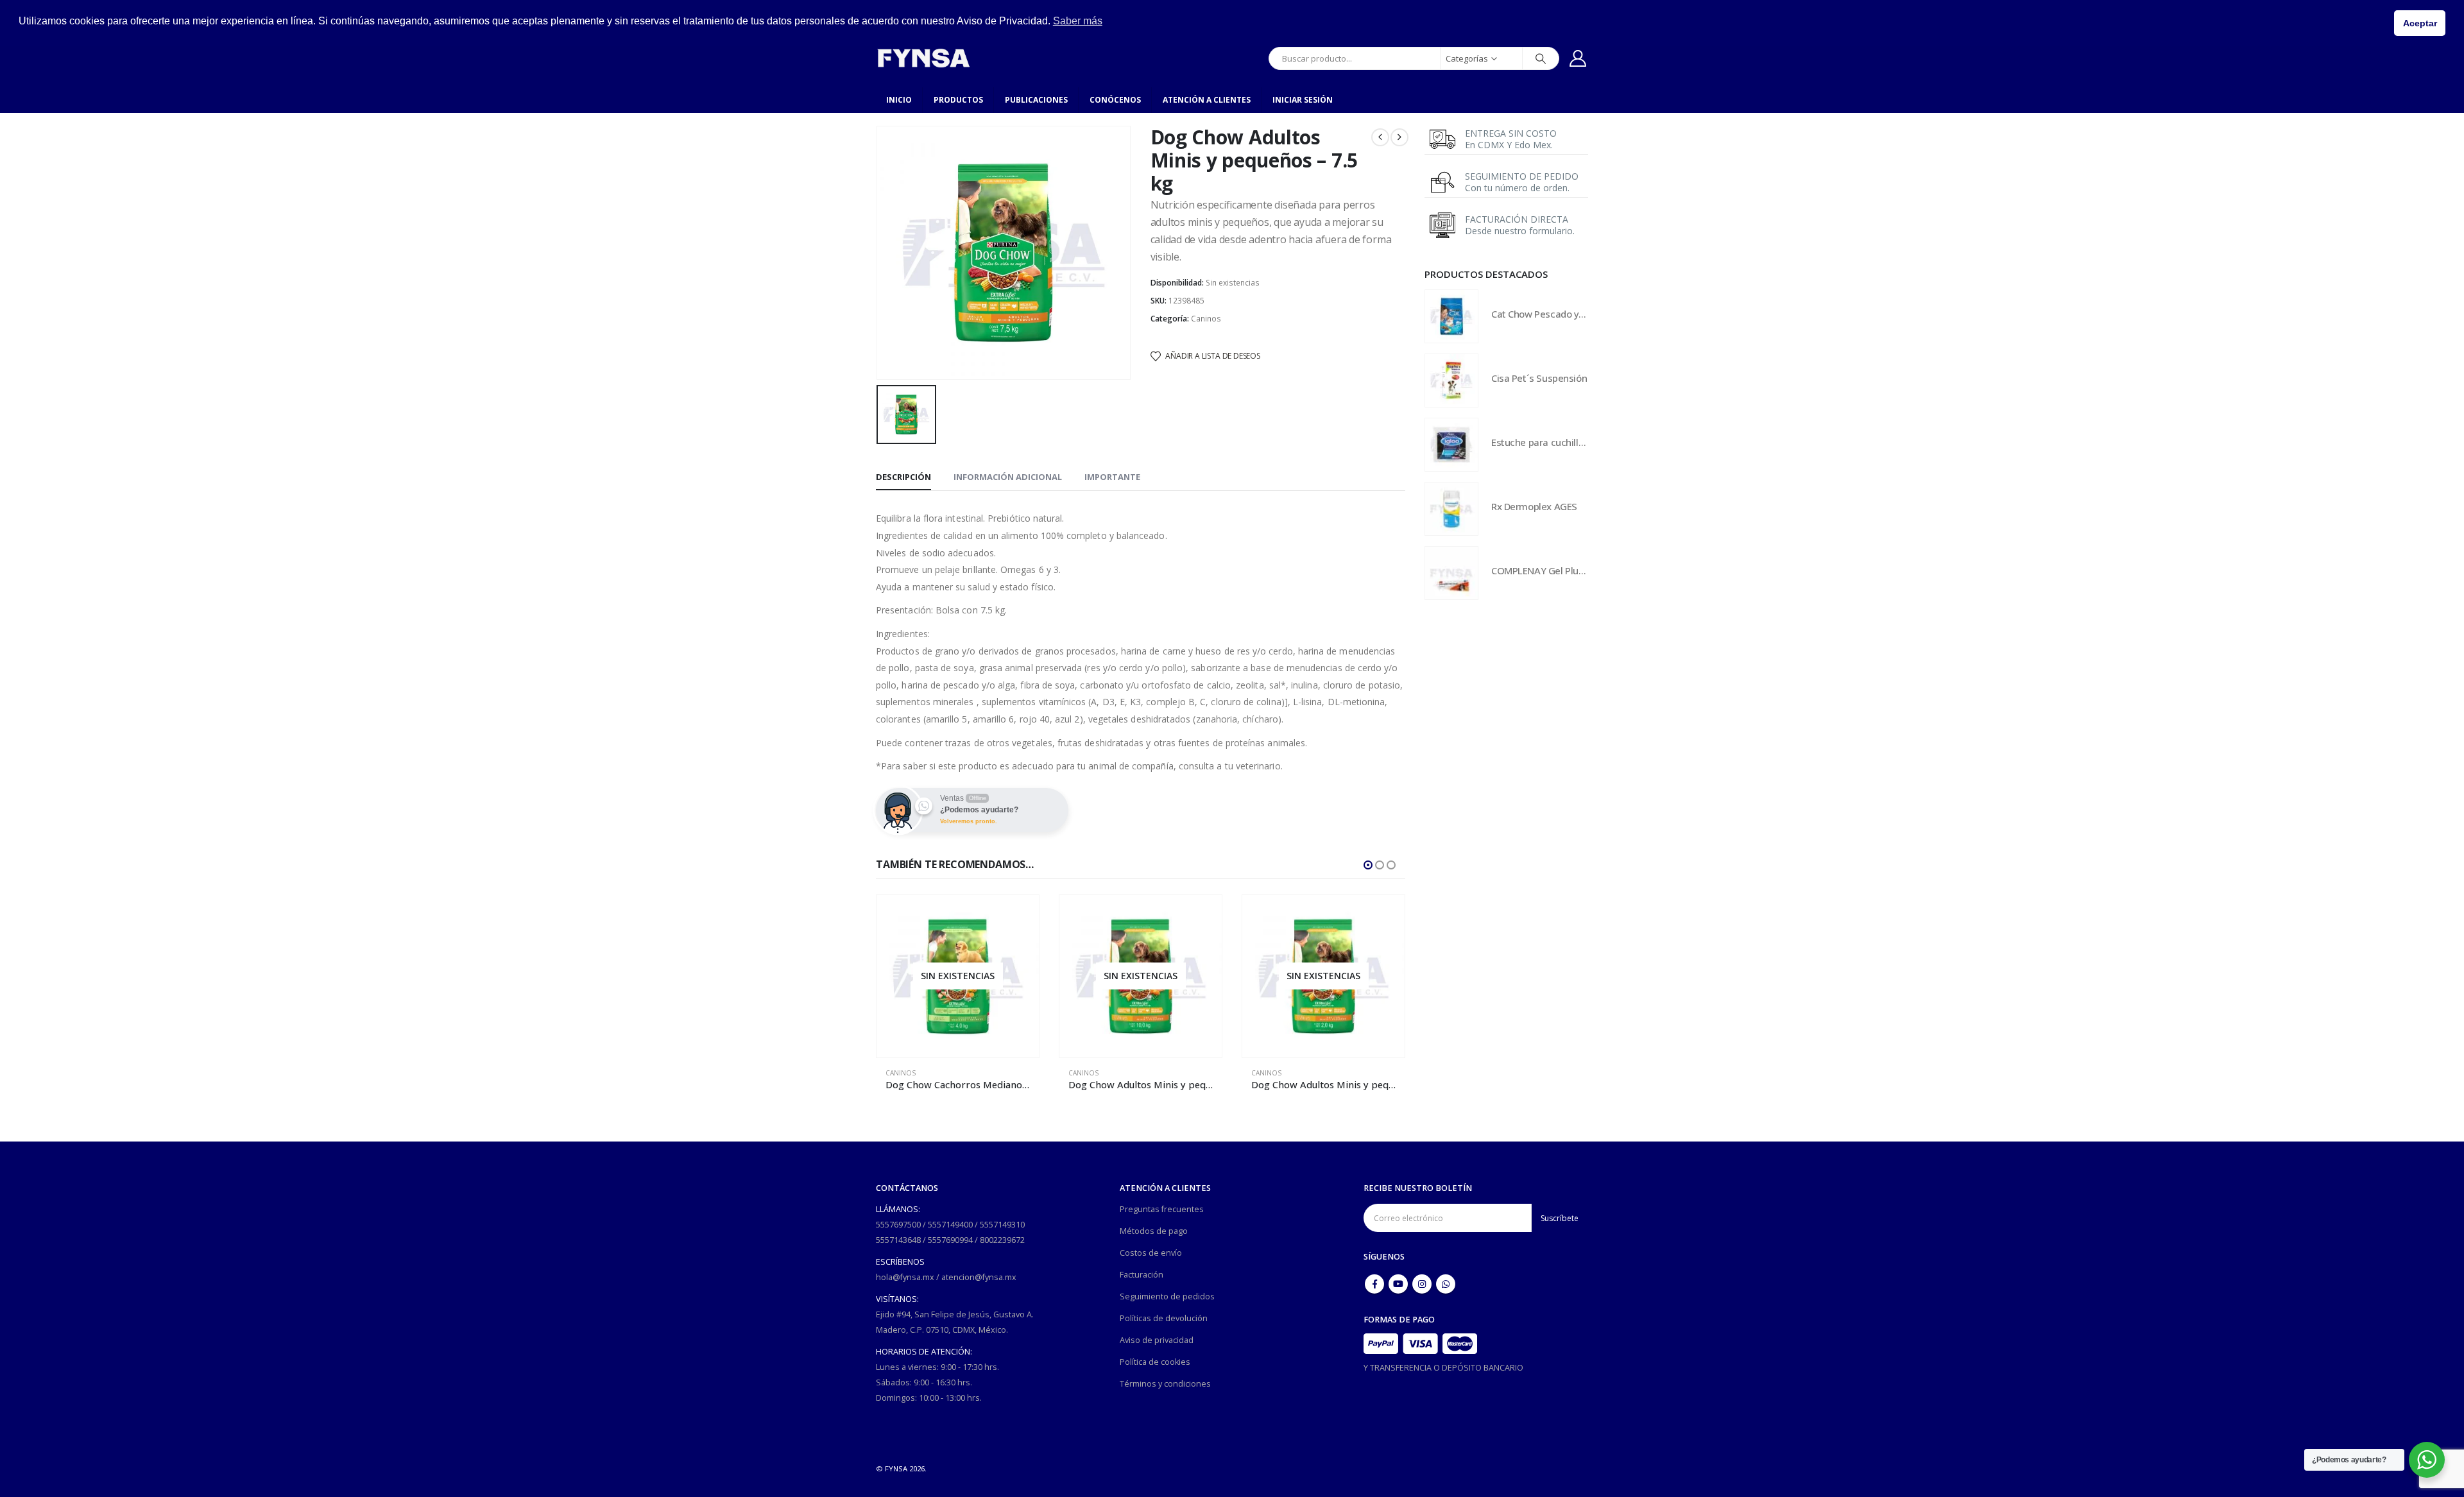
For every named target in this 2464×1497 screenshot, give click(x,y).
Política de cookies (1155, 1362)
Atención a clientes (1207, 100)
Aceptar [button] (2420, 23)
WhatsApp (1446, 1284)
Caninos (1206, 319)
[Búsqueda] (1541, 58)
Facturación (1142, 1275)
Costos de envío (1151, 1253)
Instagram (1422, 1284)
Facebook (1374, 1284)
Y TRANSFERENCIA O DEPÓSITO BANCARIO (1443, 1368)
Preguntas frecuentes (1162, 1209)
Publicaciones (1036, 100)
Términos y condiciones (1165, 1384)
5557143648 (898, 1240)
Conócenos (1115, 100)
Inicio (899, 100)
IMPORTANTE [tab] (1112, 477)
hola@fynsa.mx (905, 1277)
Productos (958, 100)
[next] (1399, 137)
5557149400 (950, 1225)
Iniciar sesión (1303, 100)
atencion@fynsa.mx (979, 1277)
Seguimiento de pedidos (1167, 1296)
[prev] (1380, 137)
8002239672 (1002, 1240)
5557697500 (898, 1225)
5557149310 (1002, 1225)
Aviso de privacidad (1157, 1340)
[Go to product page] (1323, 976)
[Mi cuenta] (1578, 58)
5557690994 (950, 1240)
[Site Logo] (923, 58)
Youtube (1398, 1284)
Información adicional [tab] (1008, 477)
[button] (1368, 865)
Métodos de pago (1154, 1231)
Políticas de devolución (1164, 1318)
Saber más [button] (1078, 21)
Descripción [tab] (903, 477)
